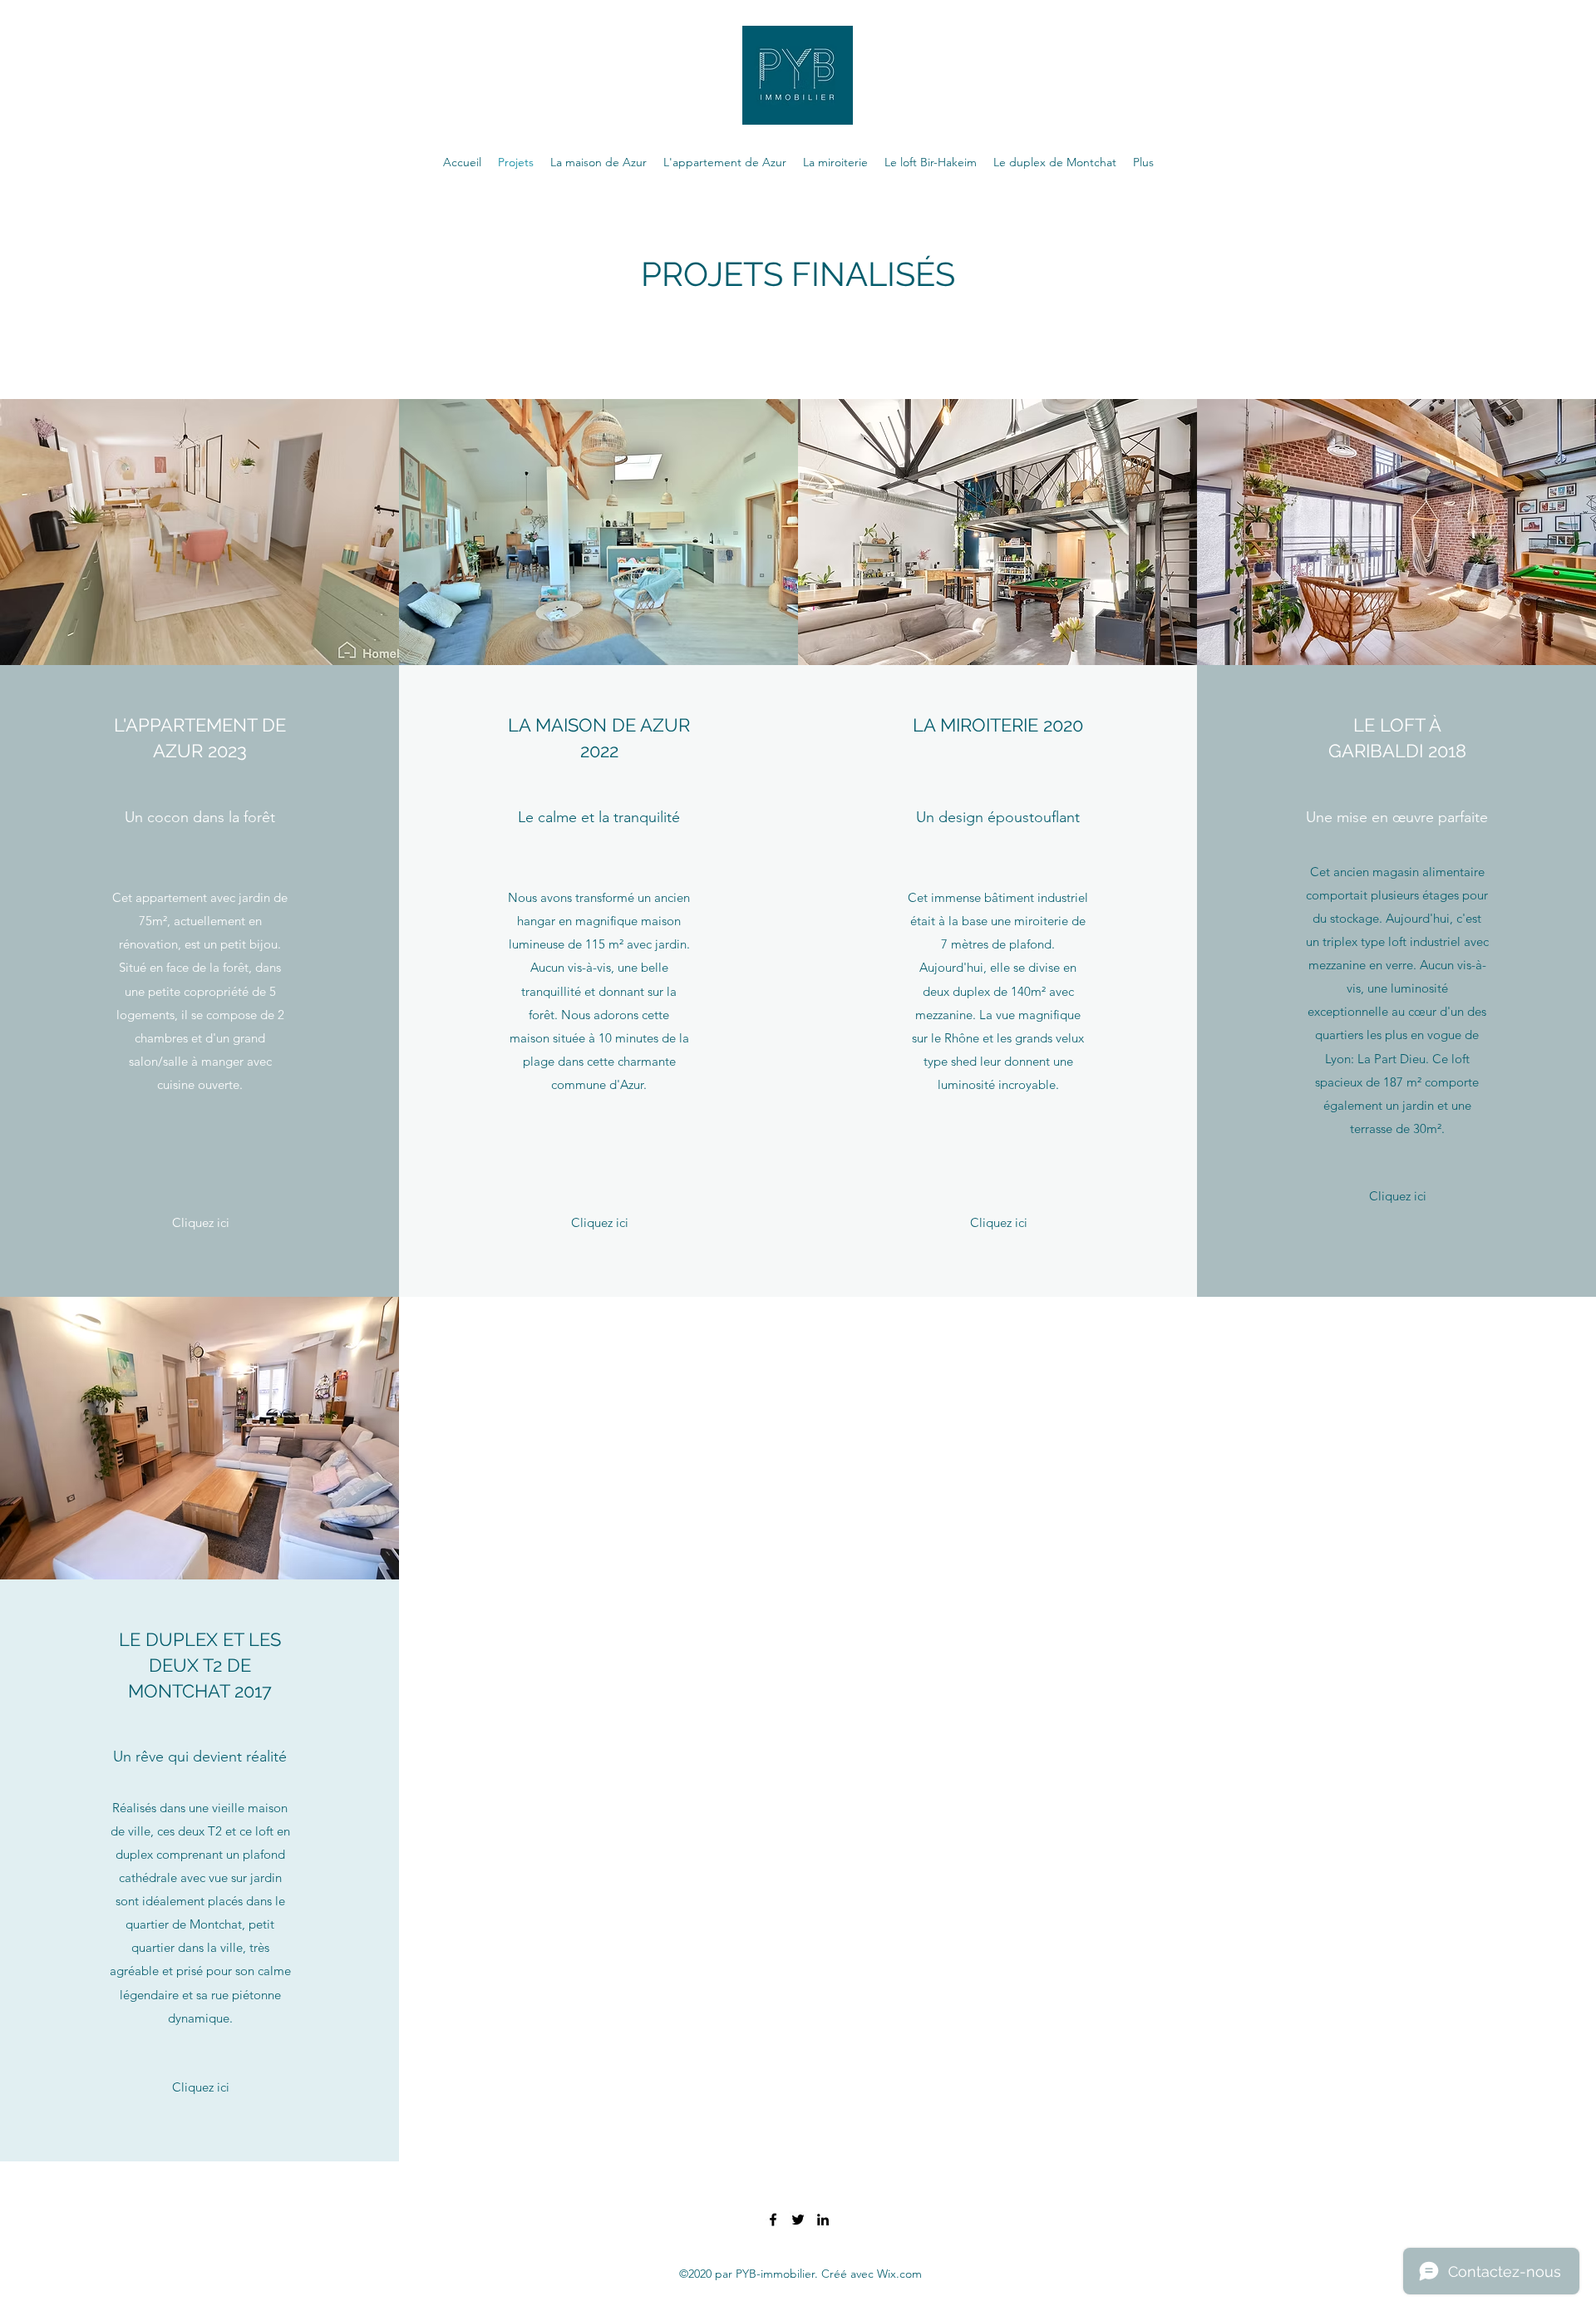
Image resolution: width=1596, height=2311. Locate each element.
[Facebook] (773, 2220)
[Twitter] (798, 2220)
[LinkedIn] (823, 2220)
